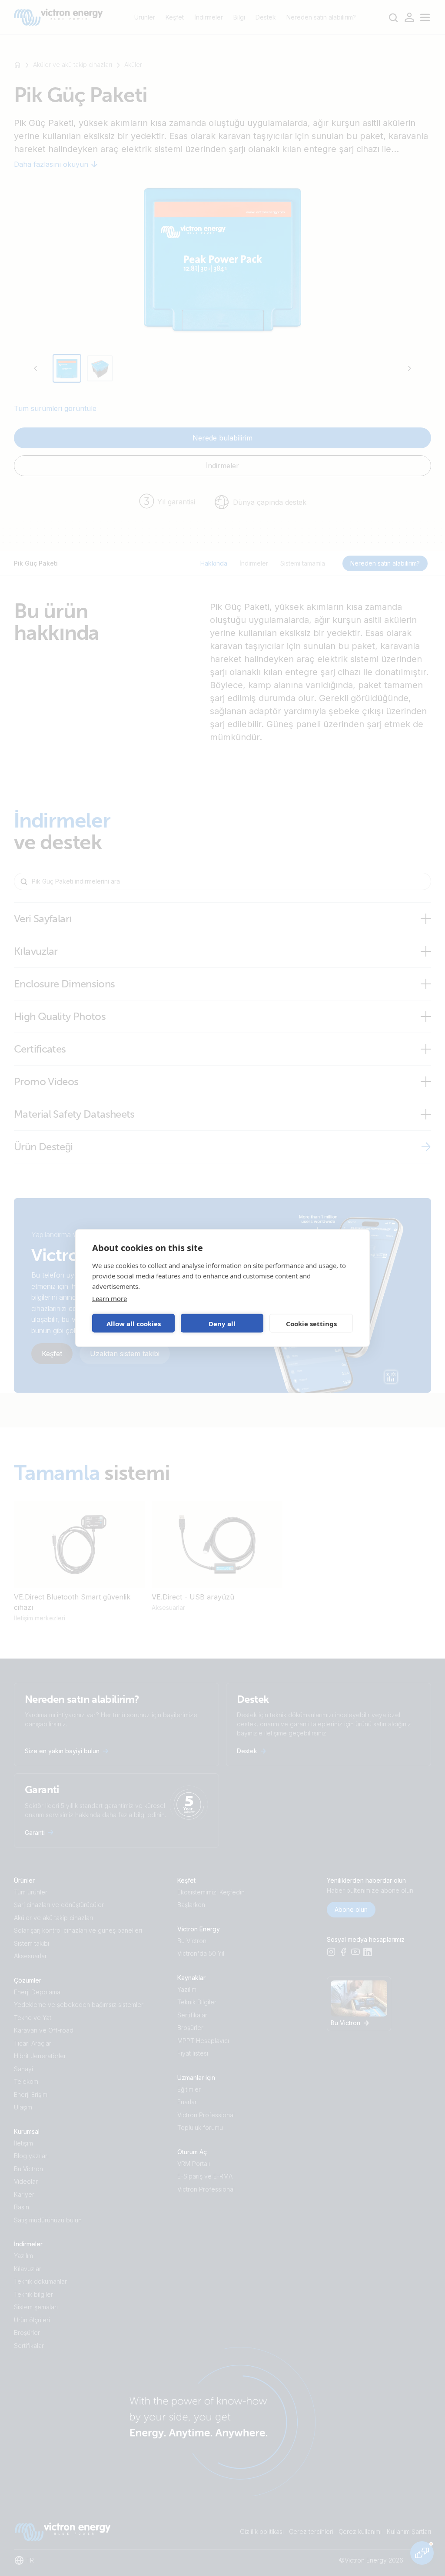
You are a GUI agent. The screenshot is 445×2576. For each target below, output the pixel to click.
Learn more (110, 1298)
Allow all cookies (134, 1323)
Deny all (222, 1323)
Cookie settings (311, 1323)
